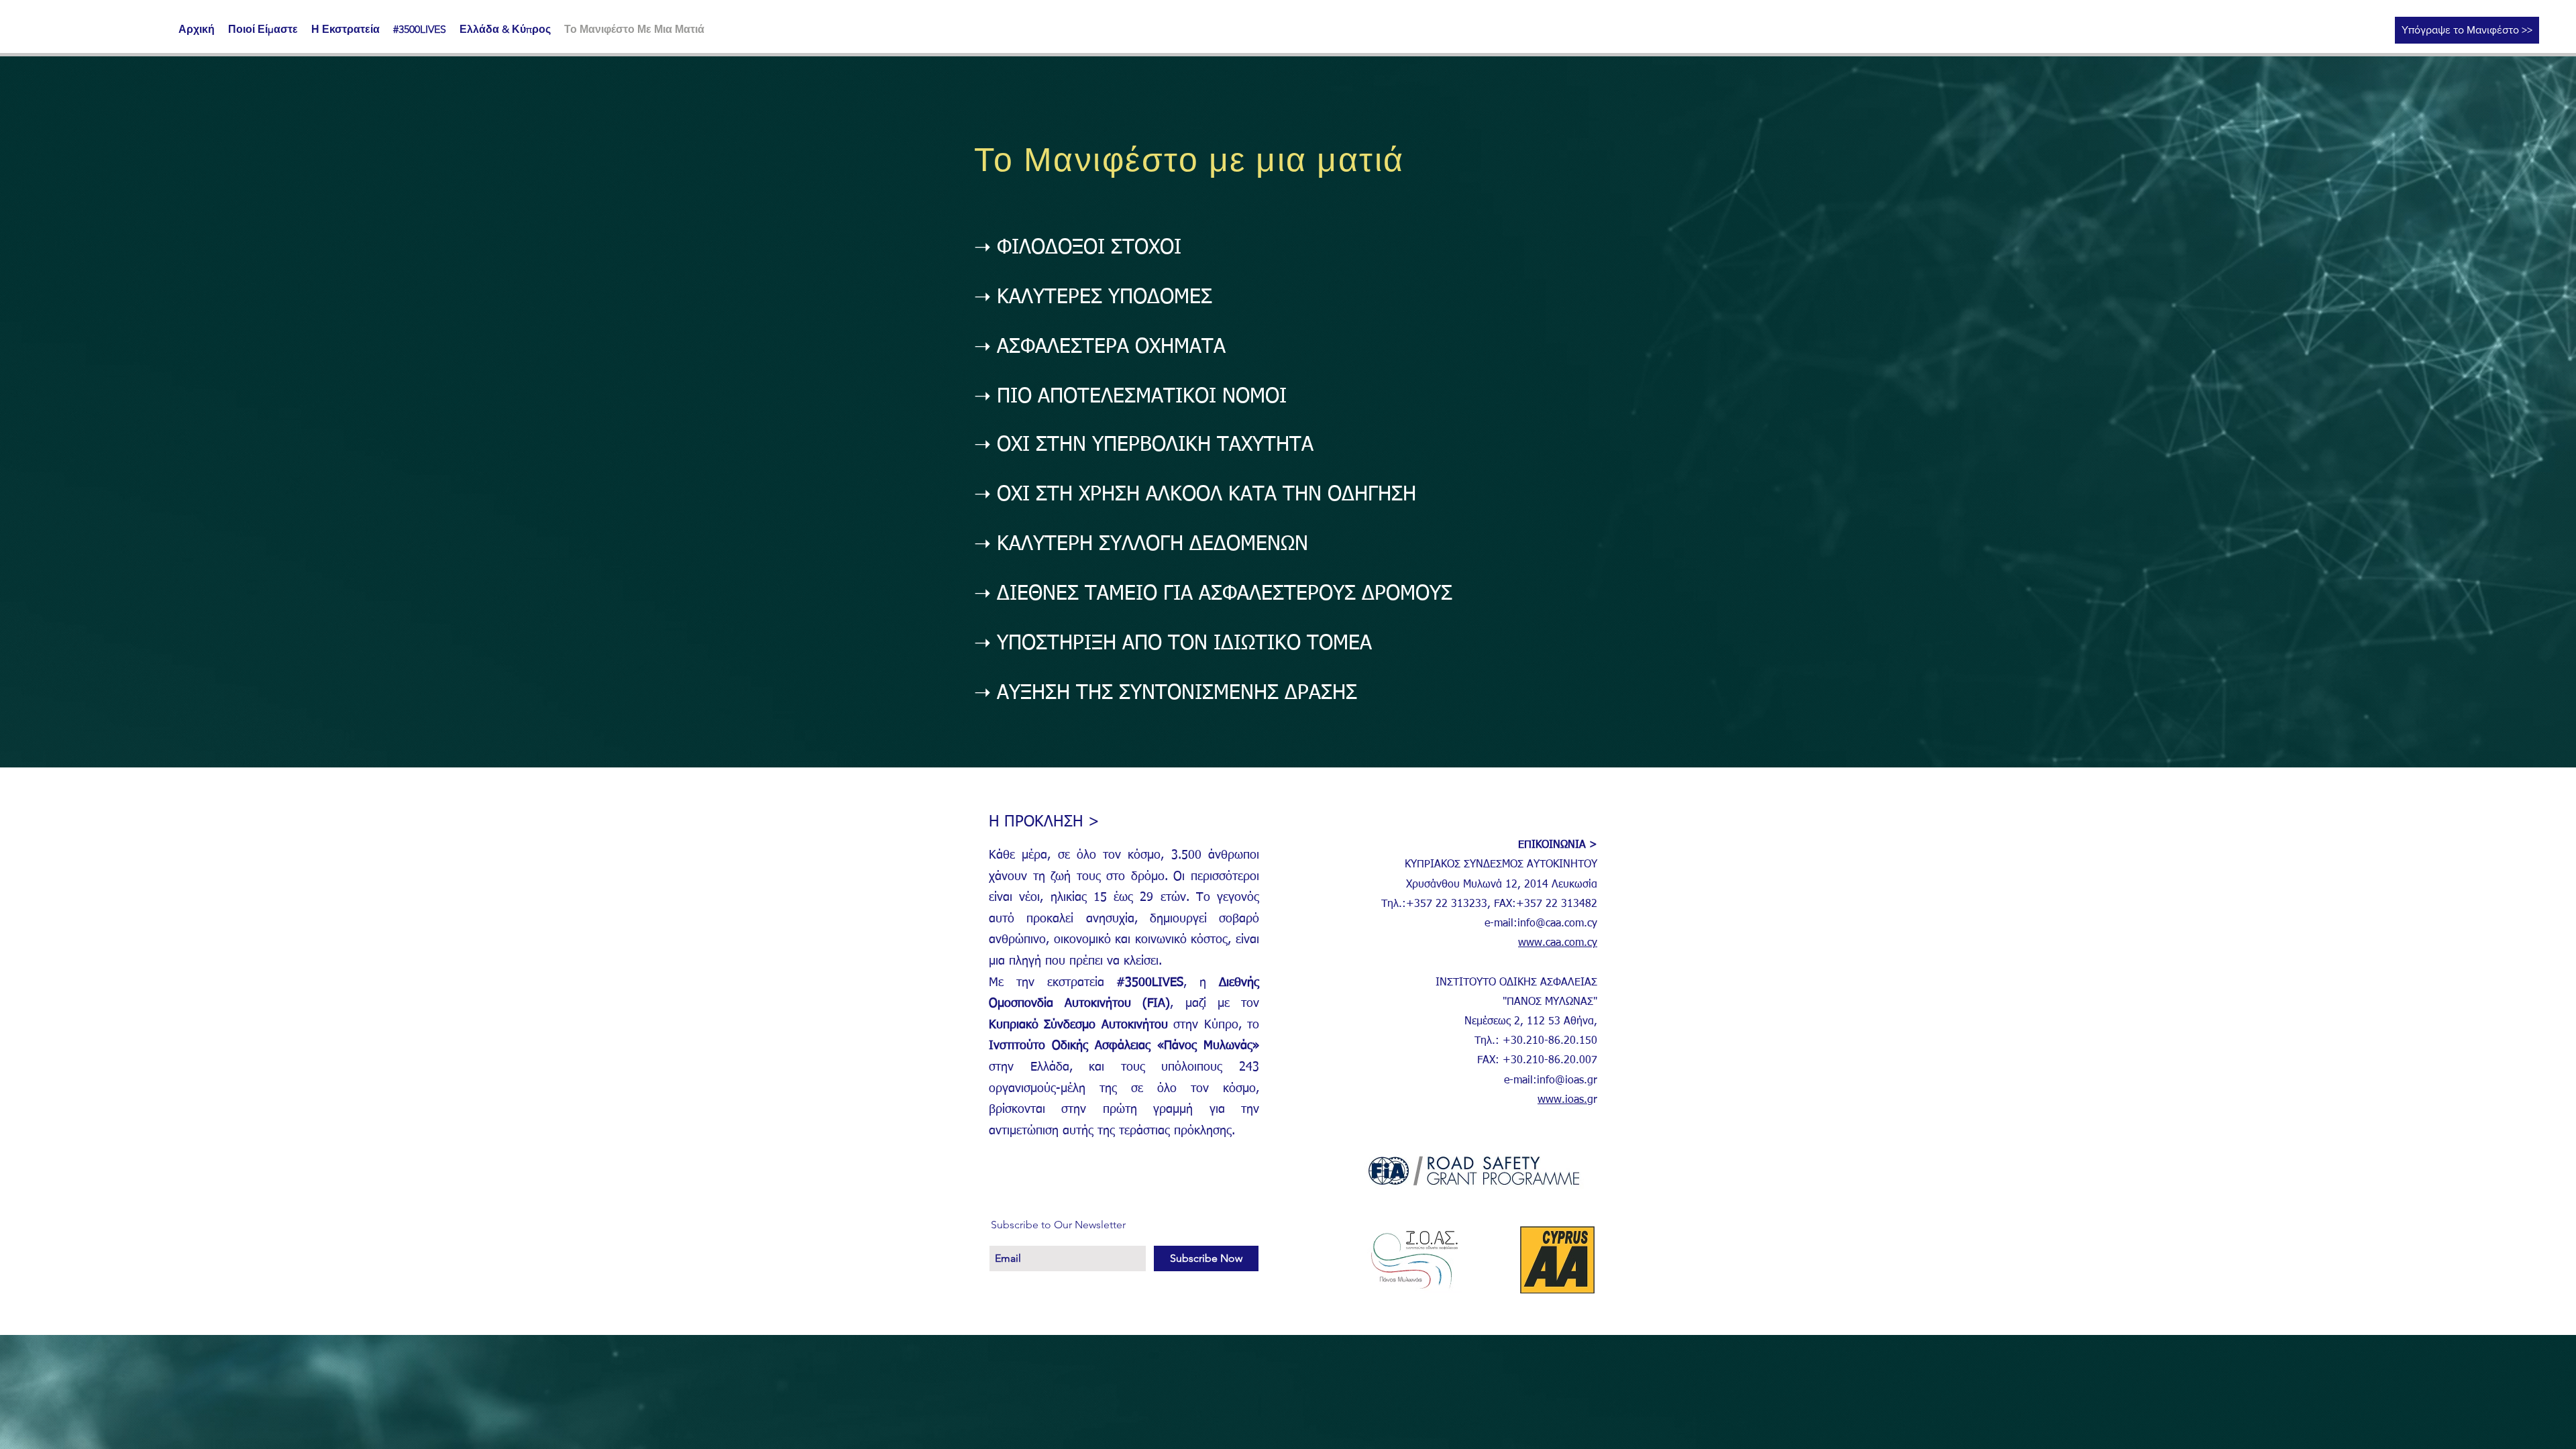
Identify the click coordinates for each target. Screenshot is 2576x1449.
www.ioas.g (1565, 1100)
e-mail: (1501, 924)
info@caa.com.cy (1557, 924)
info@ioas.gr (1567, 1081)
